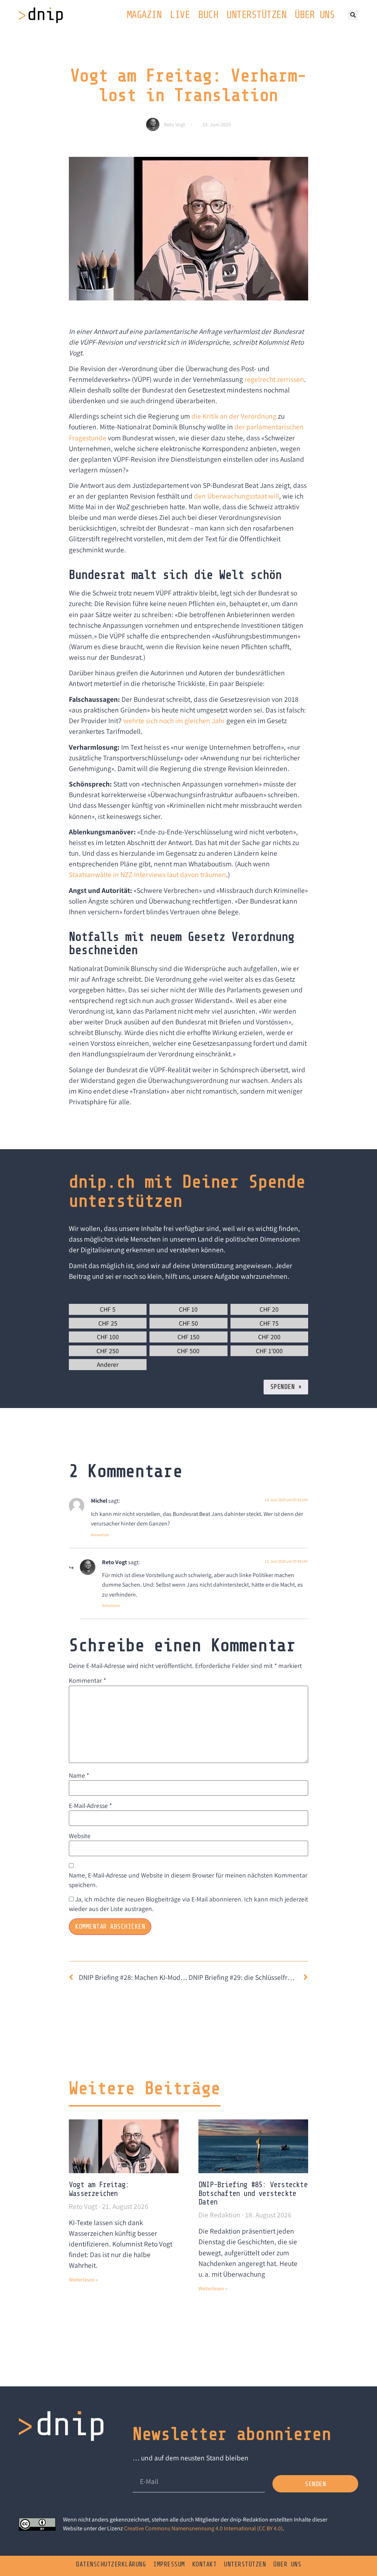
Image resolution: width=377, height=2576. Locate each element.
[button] (353, 15)
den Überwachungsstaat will (237, 496)
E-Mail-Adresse (90, 1806)
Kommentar (87, 1680)
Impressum (169, 2564)
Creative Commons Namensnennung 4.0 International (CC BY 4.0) (203, 2528)
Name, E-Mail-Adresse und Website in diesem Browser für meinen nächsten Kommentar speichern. (188, 1880)
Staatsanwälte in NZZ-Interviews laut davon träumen (147, 874)
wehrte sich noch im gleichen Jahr (174, 721)
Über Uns (314, 15)
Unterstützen (256, 15)
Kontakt (205, 2564)
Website (80, 1836)
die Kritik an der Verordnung (234, 416)
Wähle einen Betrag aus (104, 1299)
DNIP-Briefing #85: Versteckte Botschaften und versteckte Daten (253, 2193)
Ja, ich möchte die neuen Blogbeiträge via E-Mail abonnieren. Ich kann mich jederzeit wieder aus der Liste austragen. (188, 1904)
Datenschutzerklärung (111, 2564)
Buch (208, 15)
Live (180, 15)
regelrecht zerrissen (274, 379)
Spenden (286, 1387)
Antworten (100, 1535)
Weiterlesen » (83, 2280)
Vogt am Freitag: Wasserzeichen (99, 2189)
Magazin (144, 15)
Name (79, 1775)
